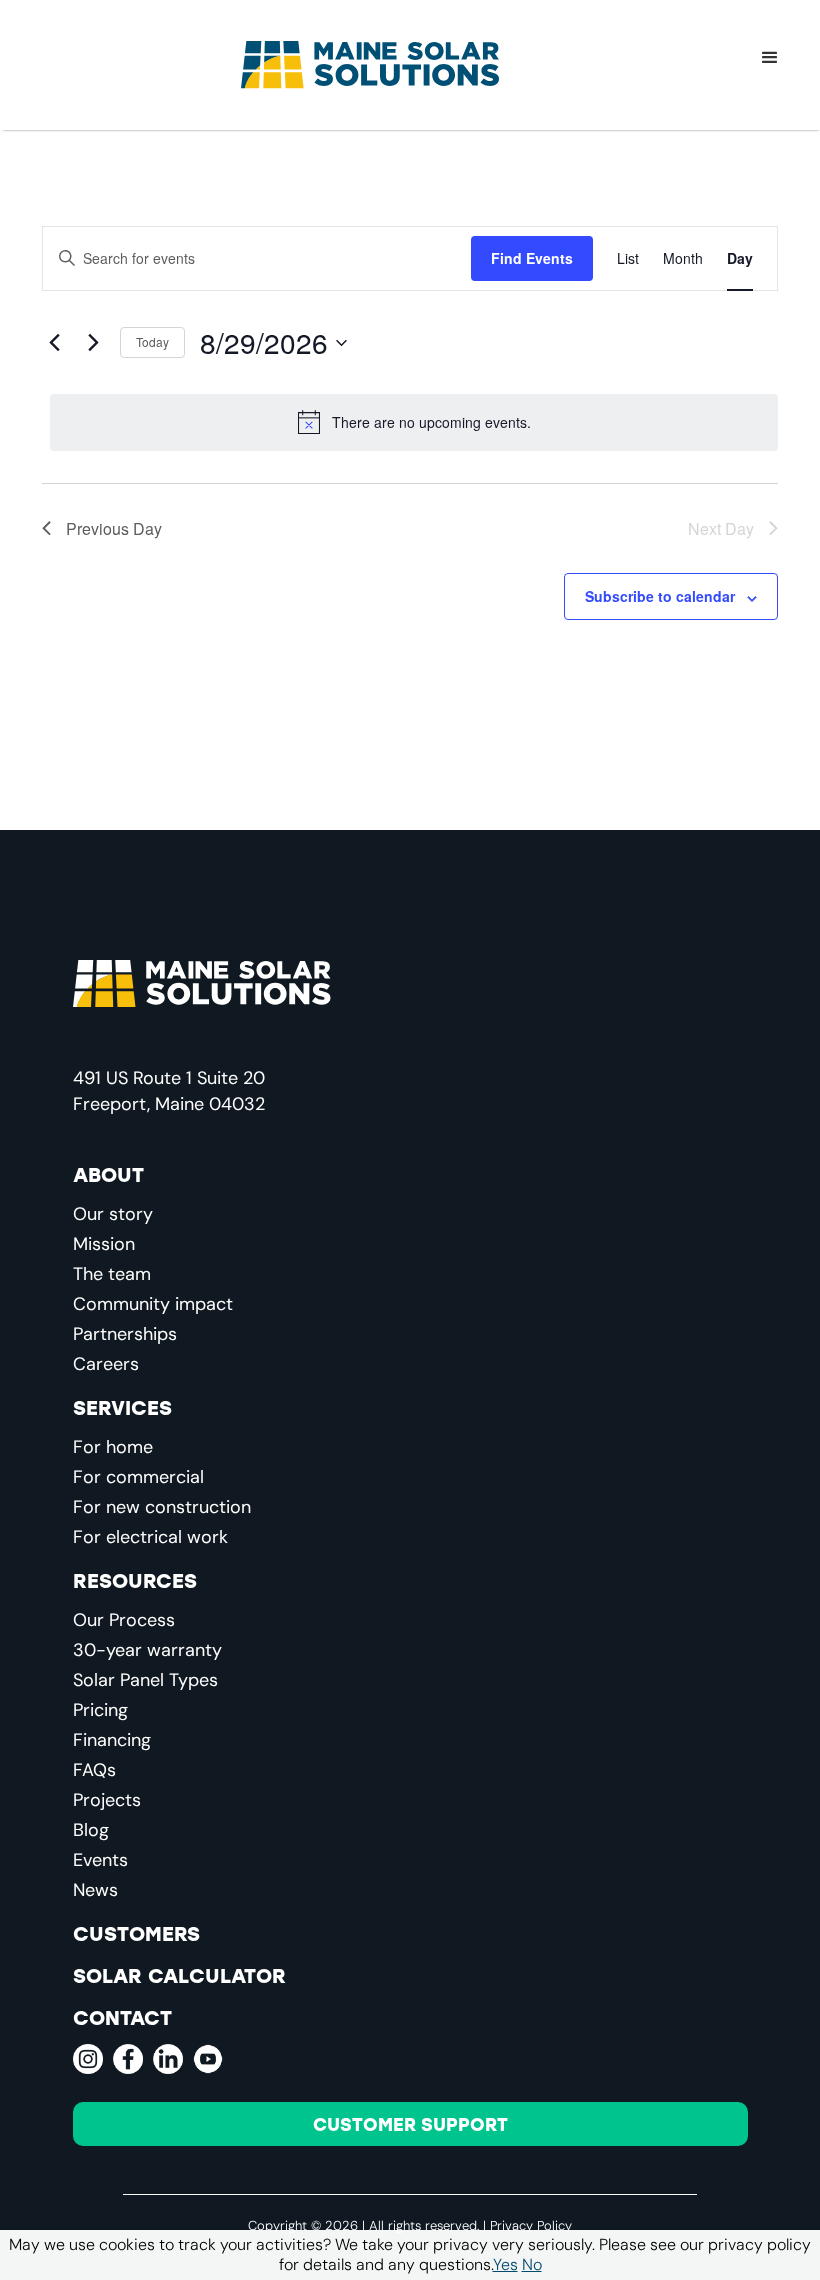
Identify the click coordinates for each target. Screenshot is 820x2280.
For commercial (138, 1477)
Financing (112, 1740)
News (95, 1890)
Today (152, 341)
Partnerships (125, 1334)
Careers (106, 1364)
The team (112, 1274)
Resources (135, 1580)
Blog (91, 1830)
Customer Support (410, 2124)
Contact (122, 2017)
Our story (113, 1214)
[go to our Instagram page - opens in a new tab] (88, 2059)
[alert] (414, 422)
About (108, 1174)
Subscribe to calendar (660, 596)
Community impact (153, 1304)
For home (113, 1447)
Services (122, 1407)
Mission (104, 1244)
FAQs (94, 1770)
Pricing (100, 1710)
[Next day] (93, 343)
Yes (505, 2264)
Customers (136, 1933)
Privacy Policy (531, 2225)
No (532, 2264)
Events (100, 1860)
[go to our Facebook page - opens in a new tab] (128, 2059)
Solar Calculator (179, 1975)
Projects (107, 1800)
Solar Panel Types (145, 1680)
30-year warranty (147, 1650)
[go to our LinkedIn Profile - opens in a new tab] (168, 2059)
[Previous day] (54, 343)
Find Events (532, 258)
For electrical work (150, 1537)
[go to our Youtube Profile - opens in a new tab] (208, 2059)
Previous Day (114, 528)
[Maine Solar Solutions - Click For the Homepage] (370, 65)
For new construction (162, 1507)
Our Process (124, 1620)
